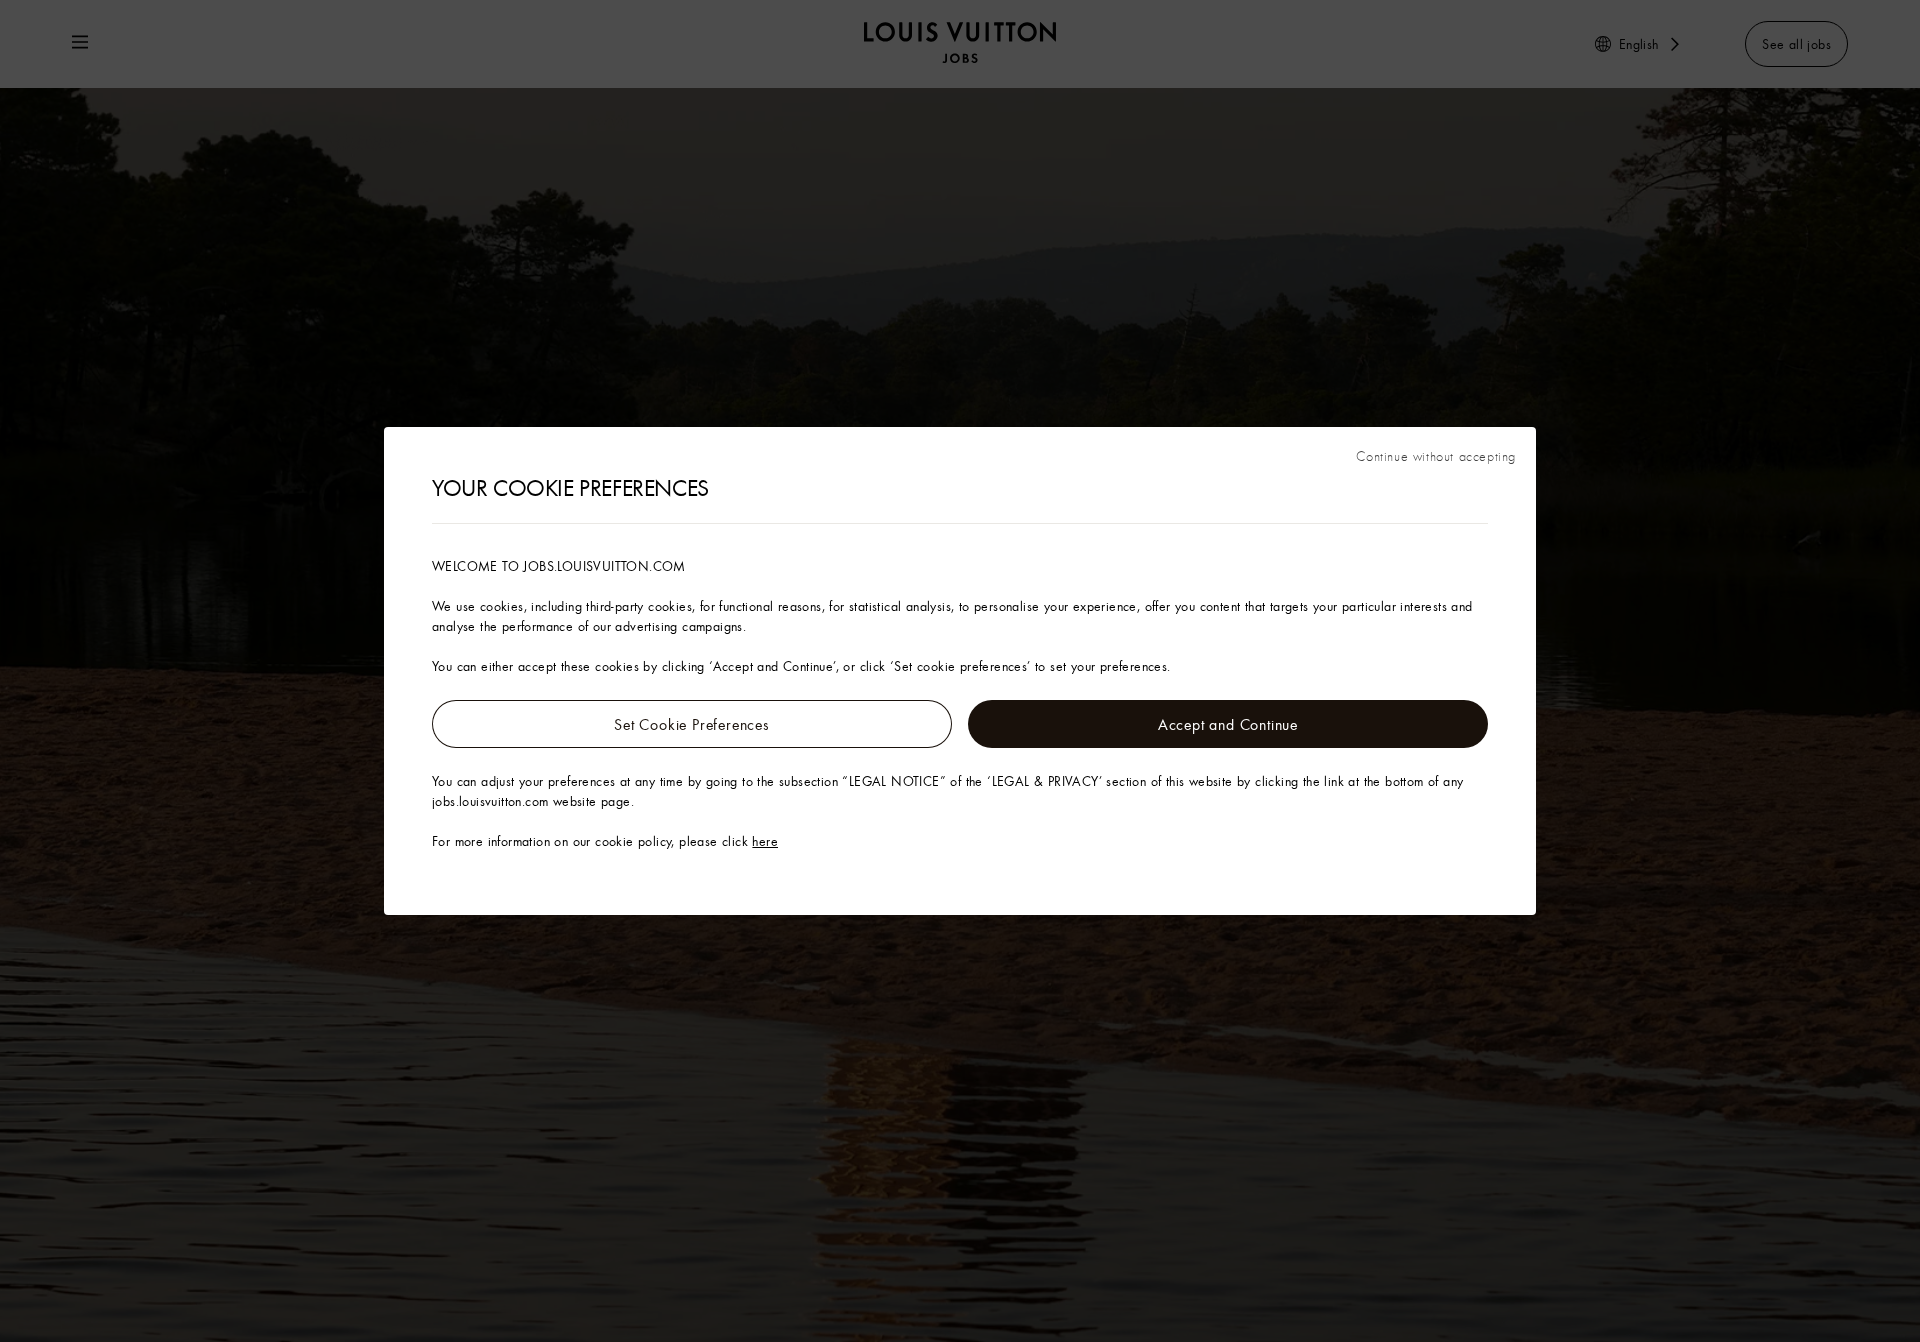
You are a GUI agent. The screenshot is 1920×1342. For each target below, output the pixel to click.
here (765, 841)
